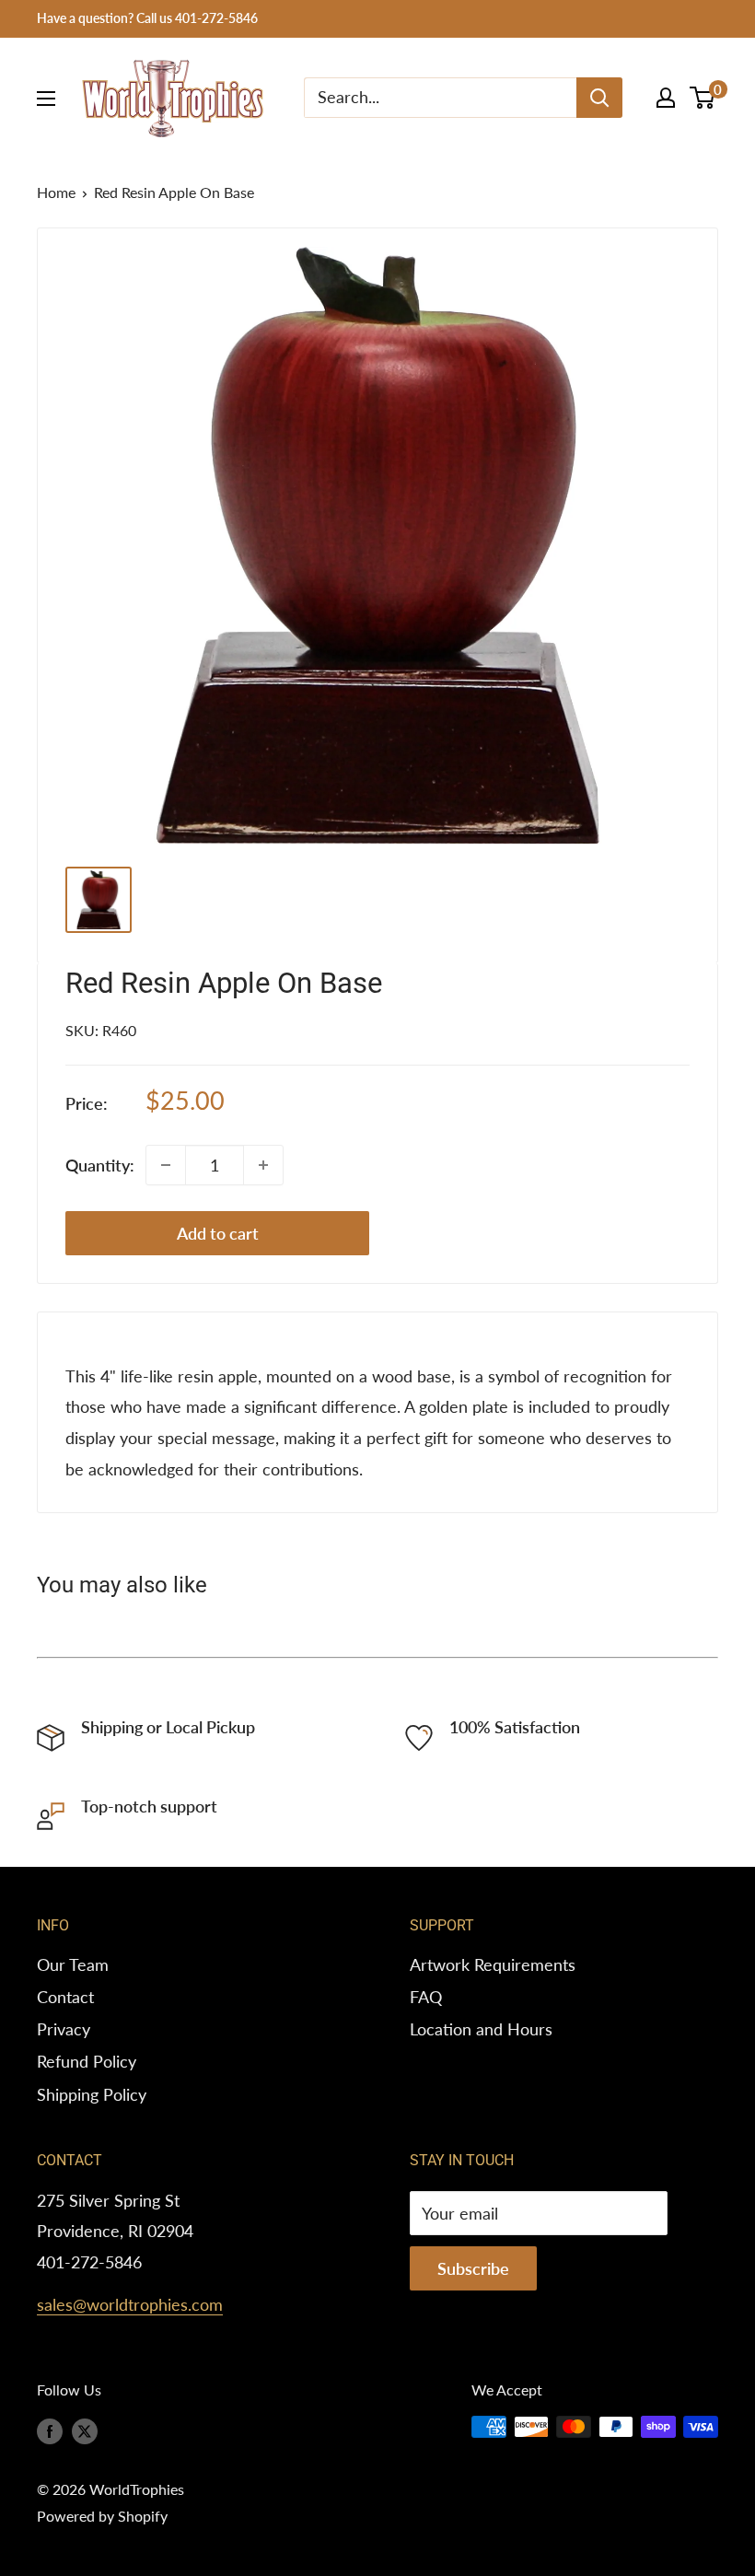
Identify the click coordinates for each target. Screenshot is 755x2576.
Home (56, 192)
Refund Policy (87, 2061)
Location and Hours (481, 2029)
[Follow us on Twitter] (85, 2430)
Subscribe (473, 2268)
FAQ (426, 1997)
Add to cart (218, 1233)
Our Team (73, 1964)
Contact (65, 1997)
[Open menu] (46, 99)
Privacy (64, 2029)
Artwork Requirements (493, 1964)
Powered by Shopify (102, 2516)
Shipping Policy (92, 2094)
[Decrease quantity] (166, 1165)
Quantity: (100, 1165)
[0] (703, 98)
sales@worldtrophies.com (130, 2304)
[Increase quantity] (263, 1165)
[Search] (599, 98)
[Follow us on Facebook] (50, 2430)
